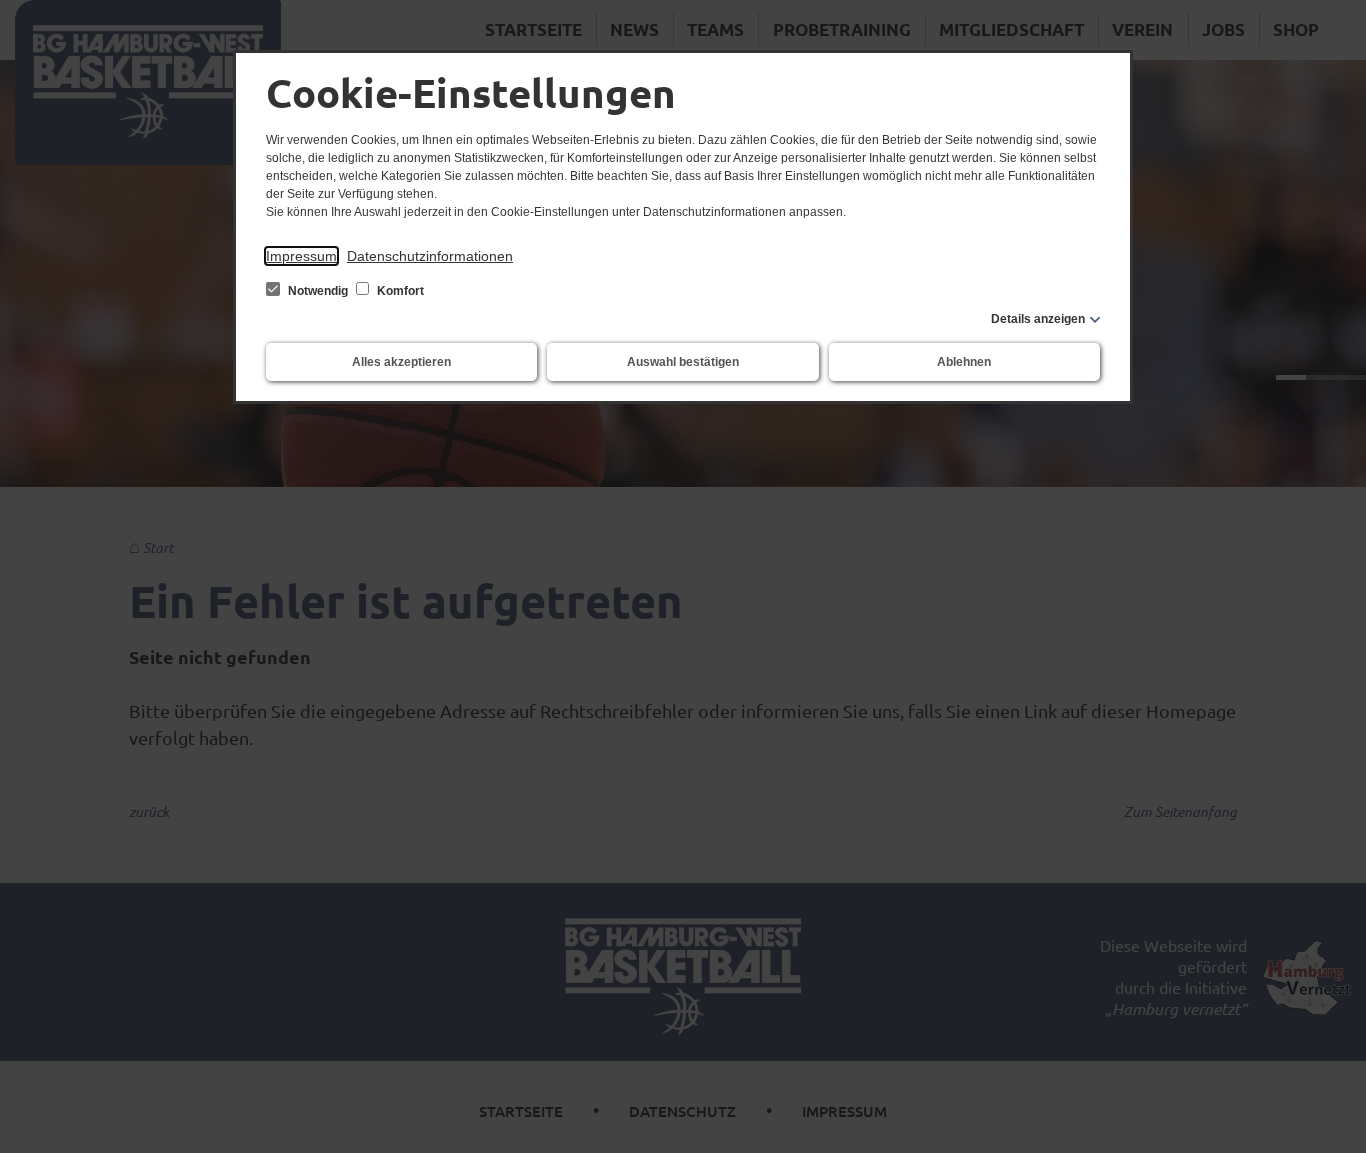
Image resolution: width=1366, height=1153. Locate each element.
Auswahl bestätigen (683, 362)
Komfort (399, 291)
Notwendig (318, 291)
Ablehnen (964, 362)
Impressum (301, 256)
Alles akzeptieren (401, 362)
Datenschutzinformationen (430, 256)
